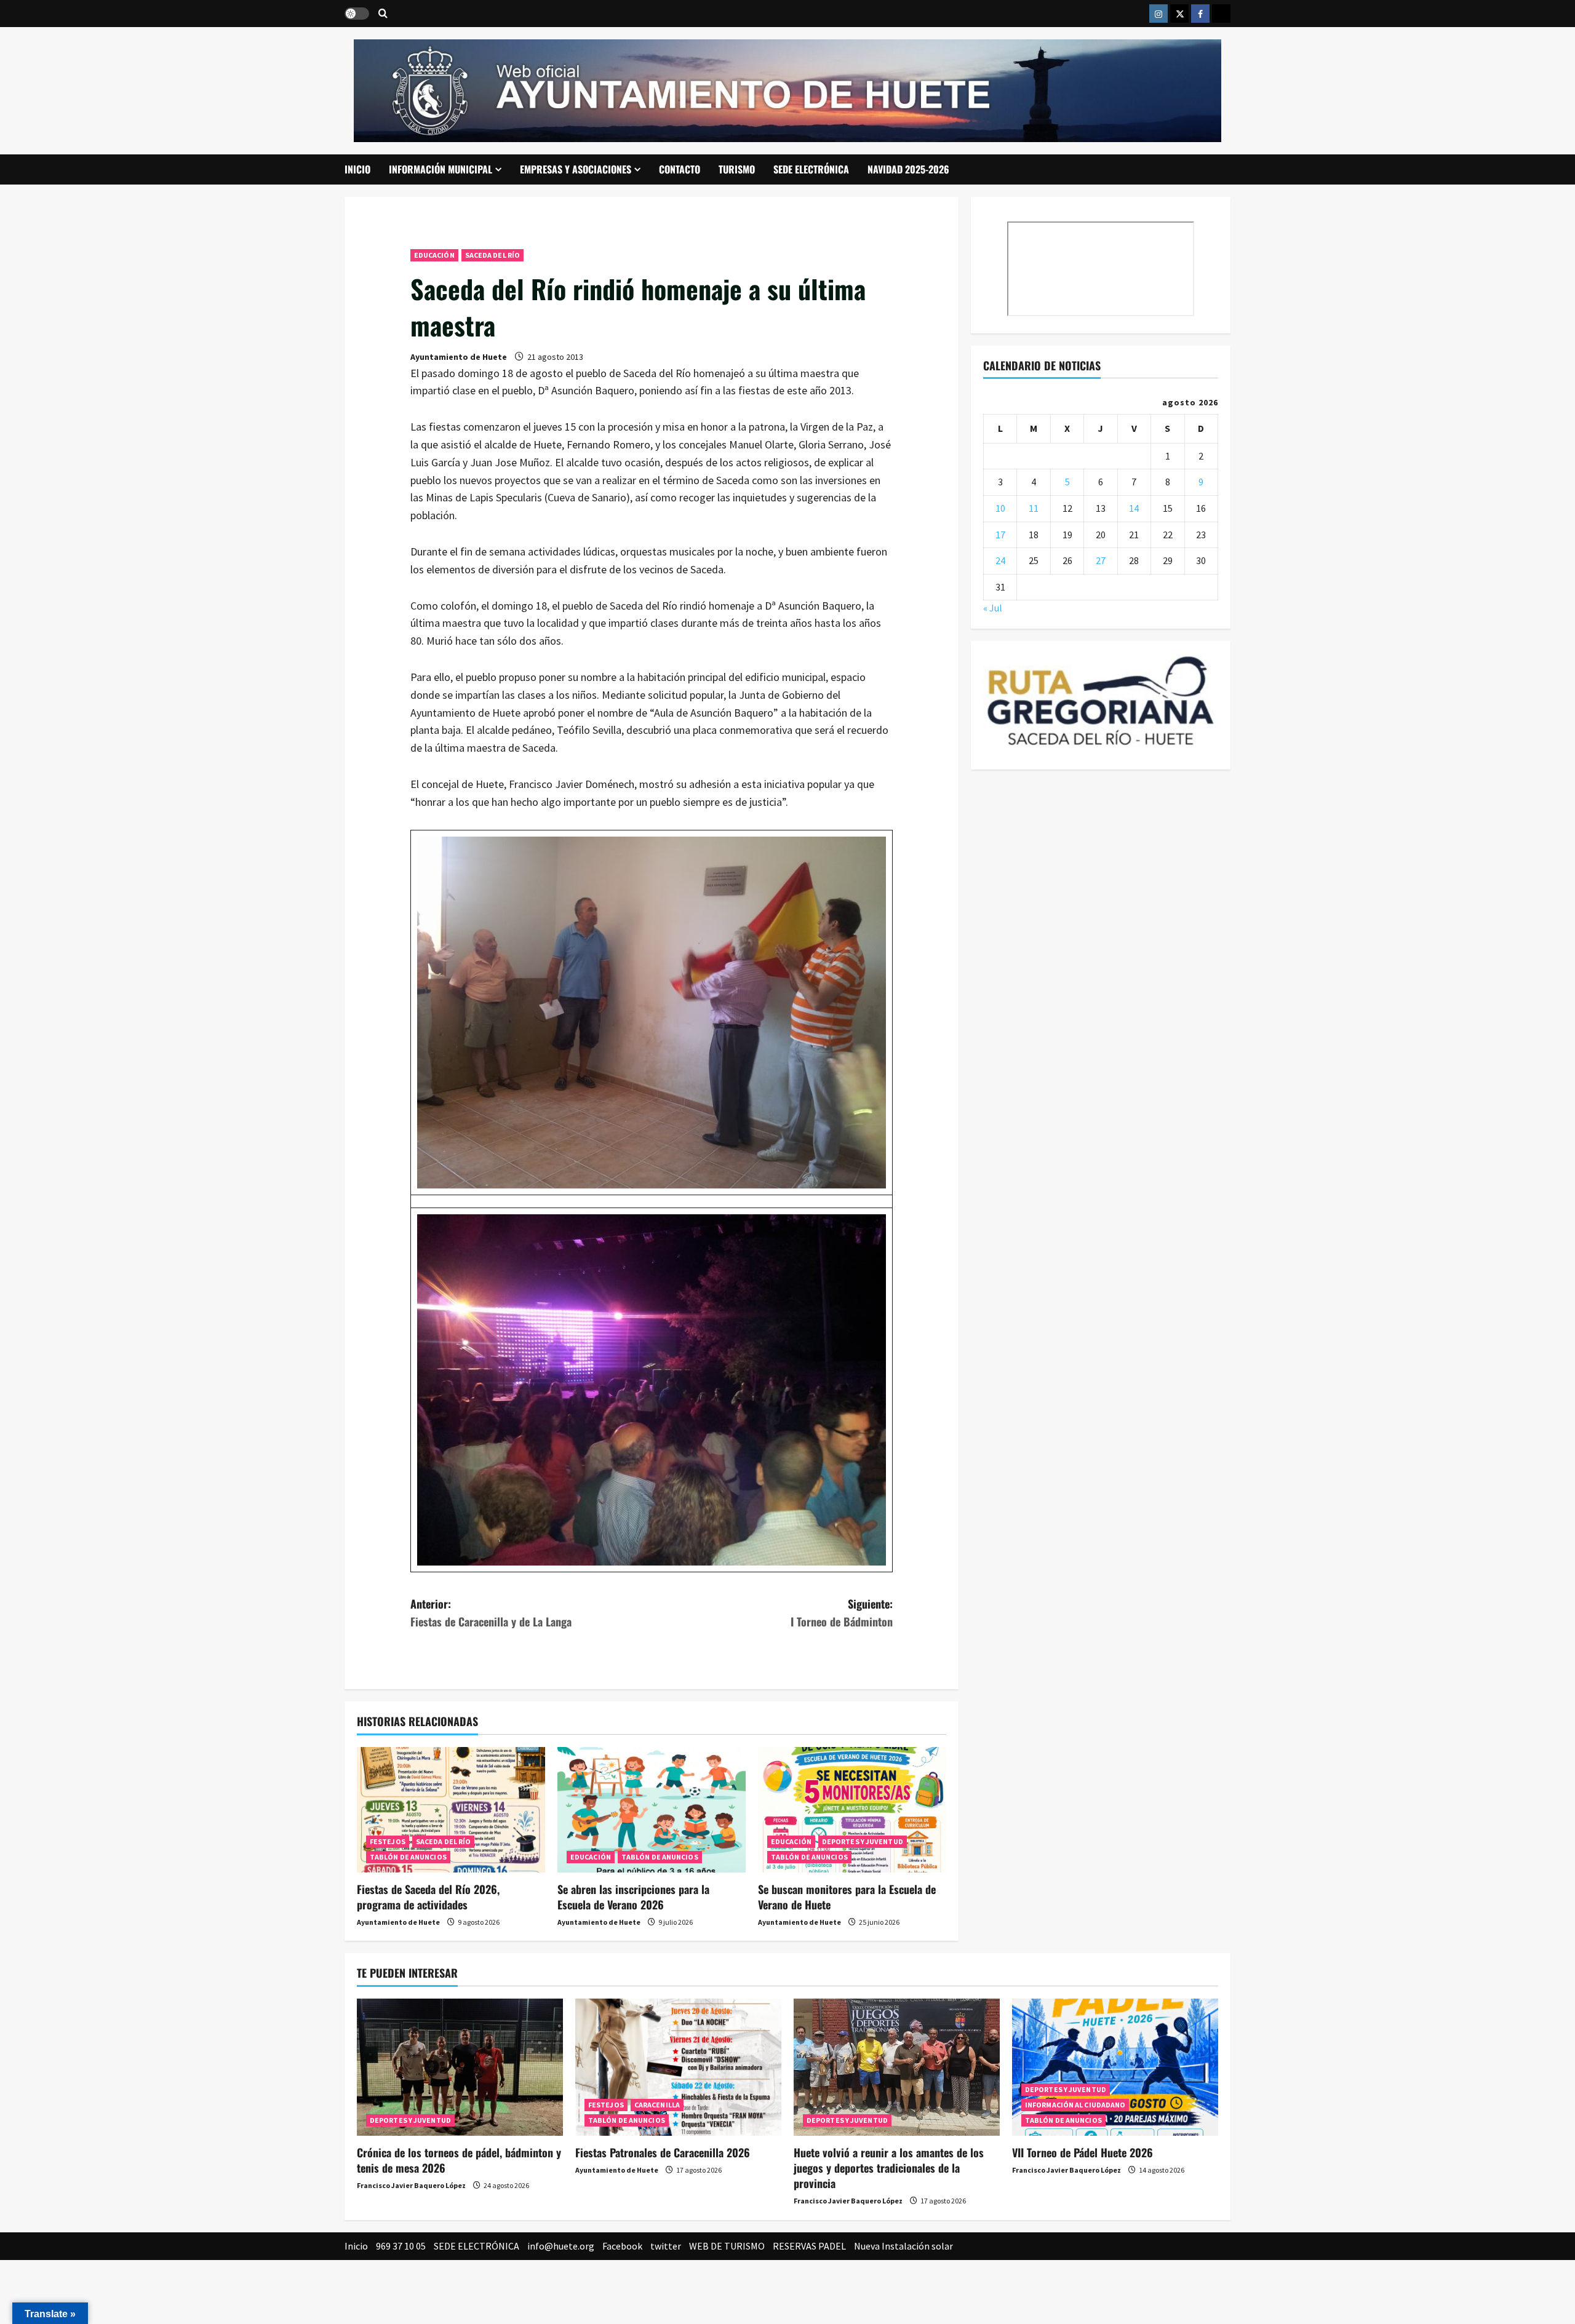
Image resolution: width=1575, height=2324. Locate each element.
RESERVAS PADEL (809, 2246)
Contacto (680, 169)
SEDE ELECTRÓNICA (811, 169)
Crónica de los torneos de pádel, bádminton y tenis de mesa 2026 (459, 2160)
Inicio (357, 169)
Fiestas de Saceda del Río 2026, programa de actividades (428, 1897)
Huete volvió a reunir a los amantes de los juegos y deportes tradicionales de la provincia (889, 2168)
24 (1000, 560)
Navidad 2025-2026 (908, 169)
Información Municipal (441, 169)
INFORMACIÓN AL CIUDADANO (1075, 2105)
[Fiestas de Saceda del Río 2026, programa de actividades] (451, 1810)
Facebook (622, 2246)
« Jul (993, 608)
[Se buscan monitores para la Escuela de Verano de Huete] (852, 1810)
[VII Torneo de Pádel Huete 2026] (1115, 2067)
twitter (666, 2246)
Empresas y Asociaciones (576, 169)
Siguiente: (842, 1613)
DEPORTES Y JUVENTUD (863, 1841)
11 (1034, 508)
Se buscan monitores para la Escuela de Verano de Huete (847, 1897)
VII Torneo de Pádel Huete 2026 (1083, 2152)
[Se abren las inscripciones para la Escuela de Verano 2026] (652, 1810)
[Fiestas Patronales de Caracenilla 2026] (678, 2067)
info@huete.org (561, 2246)
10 (1000, 508)
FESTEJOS (388, 1841)
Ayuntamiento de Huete (459, 357)
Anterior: (491, 1613)
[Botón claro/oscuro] (357, 14)
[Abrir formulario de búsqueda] (383, 14)
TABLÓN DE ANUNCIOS (408, 1857)
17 (1000, 534)
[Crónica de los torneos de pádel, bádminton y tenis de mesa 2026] (460, 2067)
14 (1134, 508)
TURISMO (737, 169)
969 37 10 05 (401, 2246)
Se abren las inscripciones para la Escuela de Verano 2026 (633, 1897)
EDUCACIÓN (434, 255)
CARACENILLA (657, 2105)
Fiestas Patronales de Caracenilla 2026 (663, 2152)
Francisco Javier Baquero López (411, 2185)
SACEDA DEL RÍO (492, 255)
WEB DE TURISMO (727, 2246)
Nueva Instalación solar (903, 2246)
